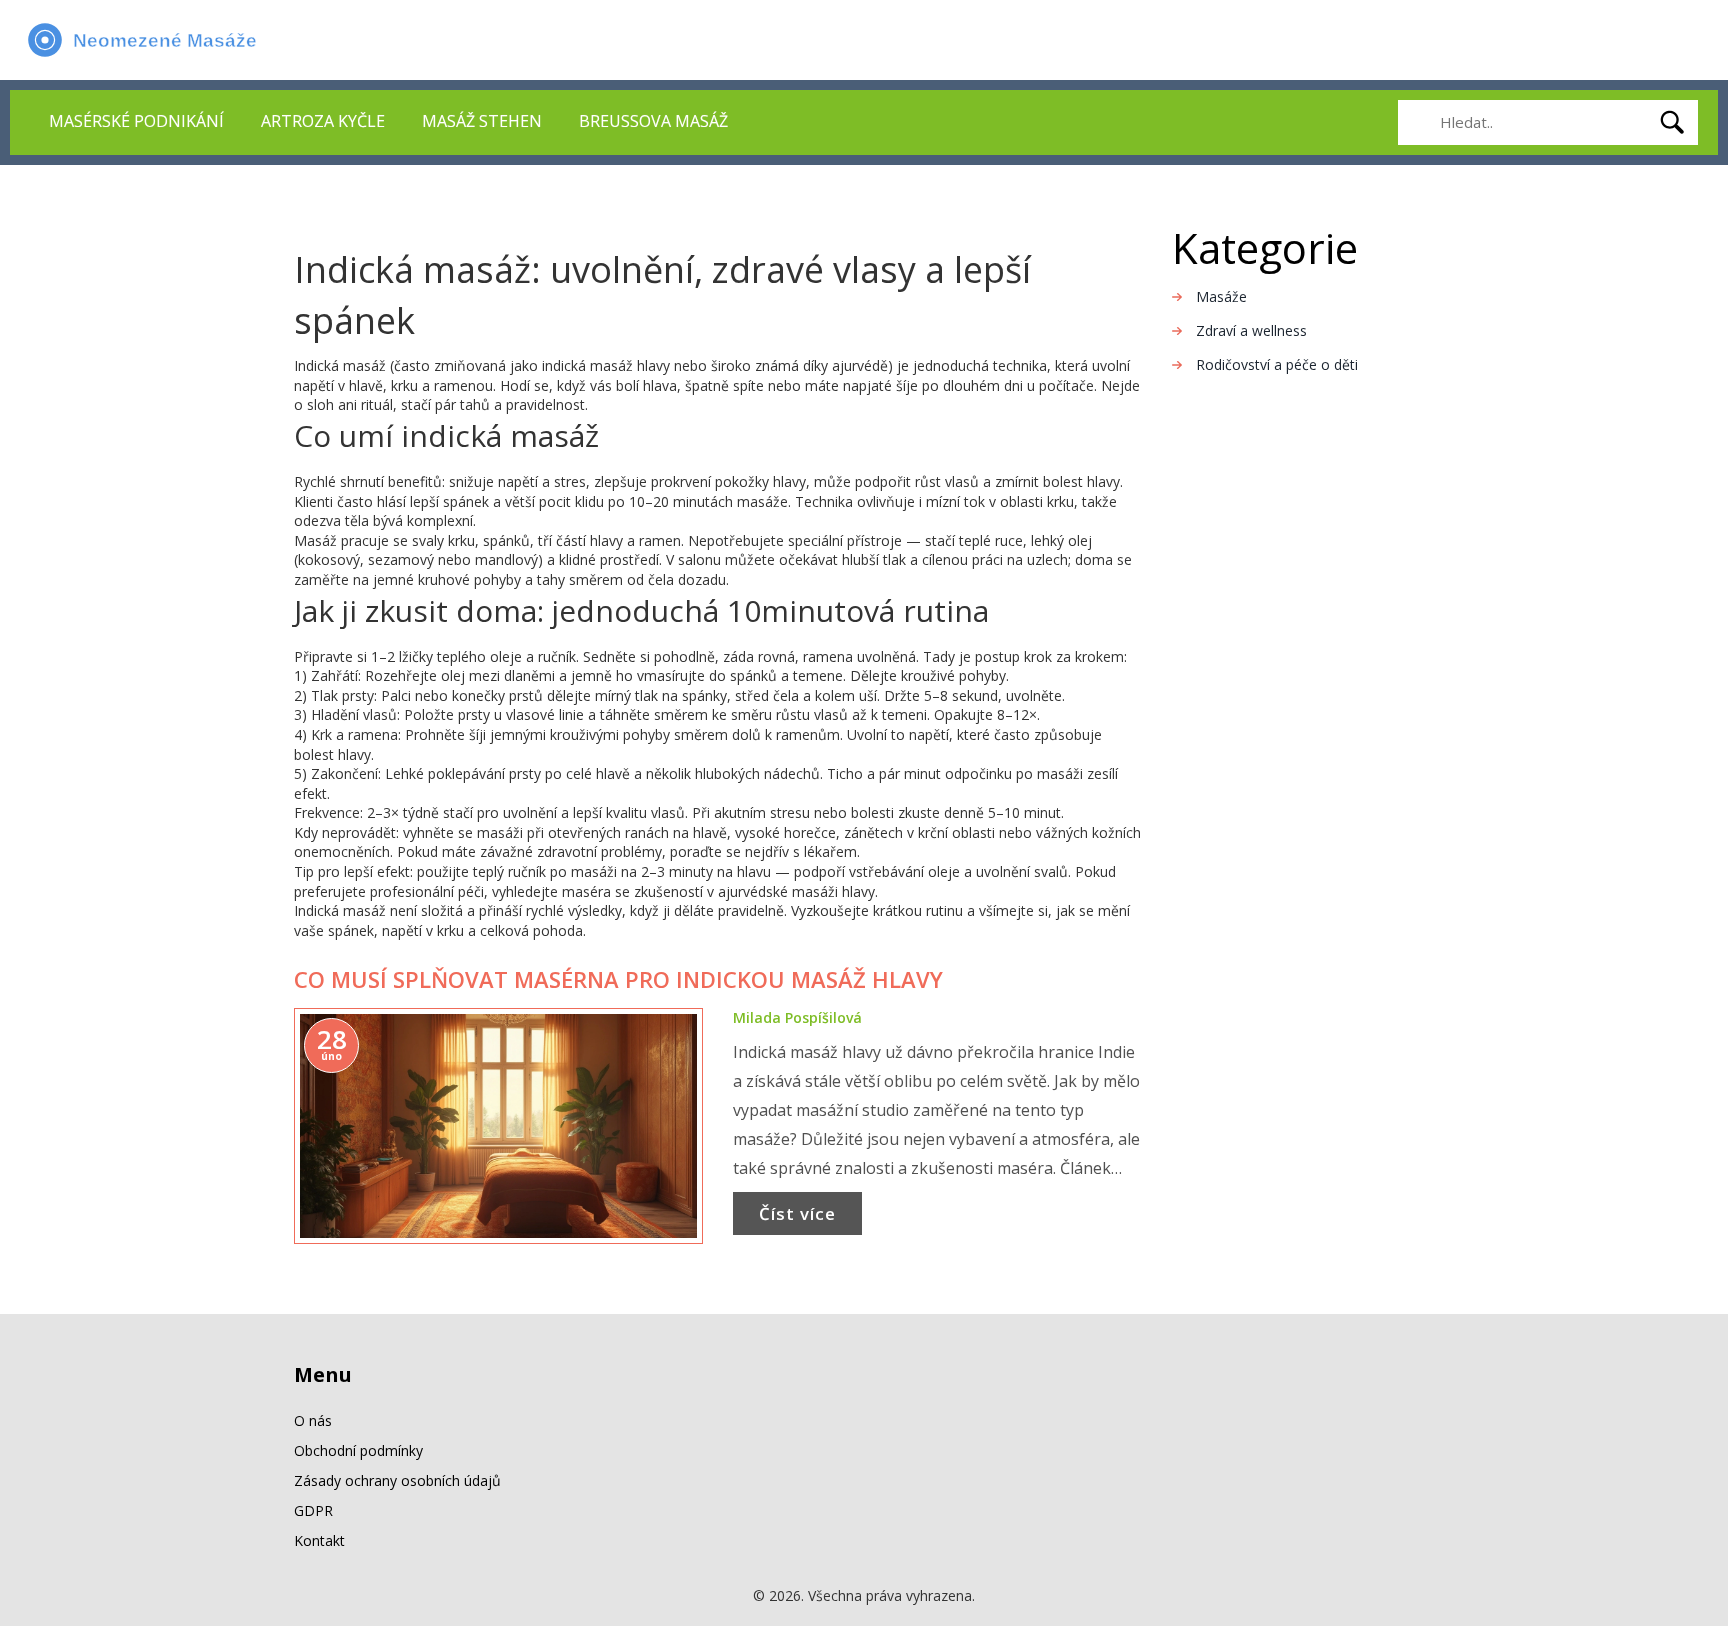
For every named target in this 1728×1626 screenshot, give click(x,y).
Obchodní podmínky (358, 1450)
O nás (313, 1420)
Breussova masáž (653, 121)
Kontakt (319, 1540)
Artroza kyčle (323, 121)
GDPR (313, 1510)
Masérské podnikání (136, 121)
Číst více (797, 1213)
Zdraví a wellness (1251, 330)
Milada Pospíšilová (797, 1017)
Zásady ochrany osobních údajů (397, 1480)
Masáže (1221, 296)
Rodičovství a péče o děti (1277, 364)
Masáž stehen (482, 121)
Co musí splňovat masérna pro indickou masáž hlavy (618, 979)
